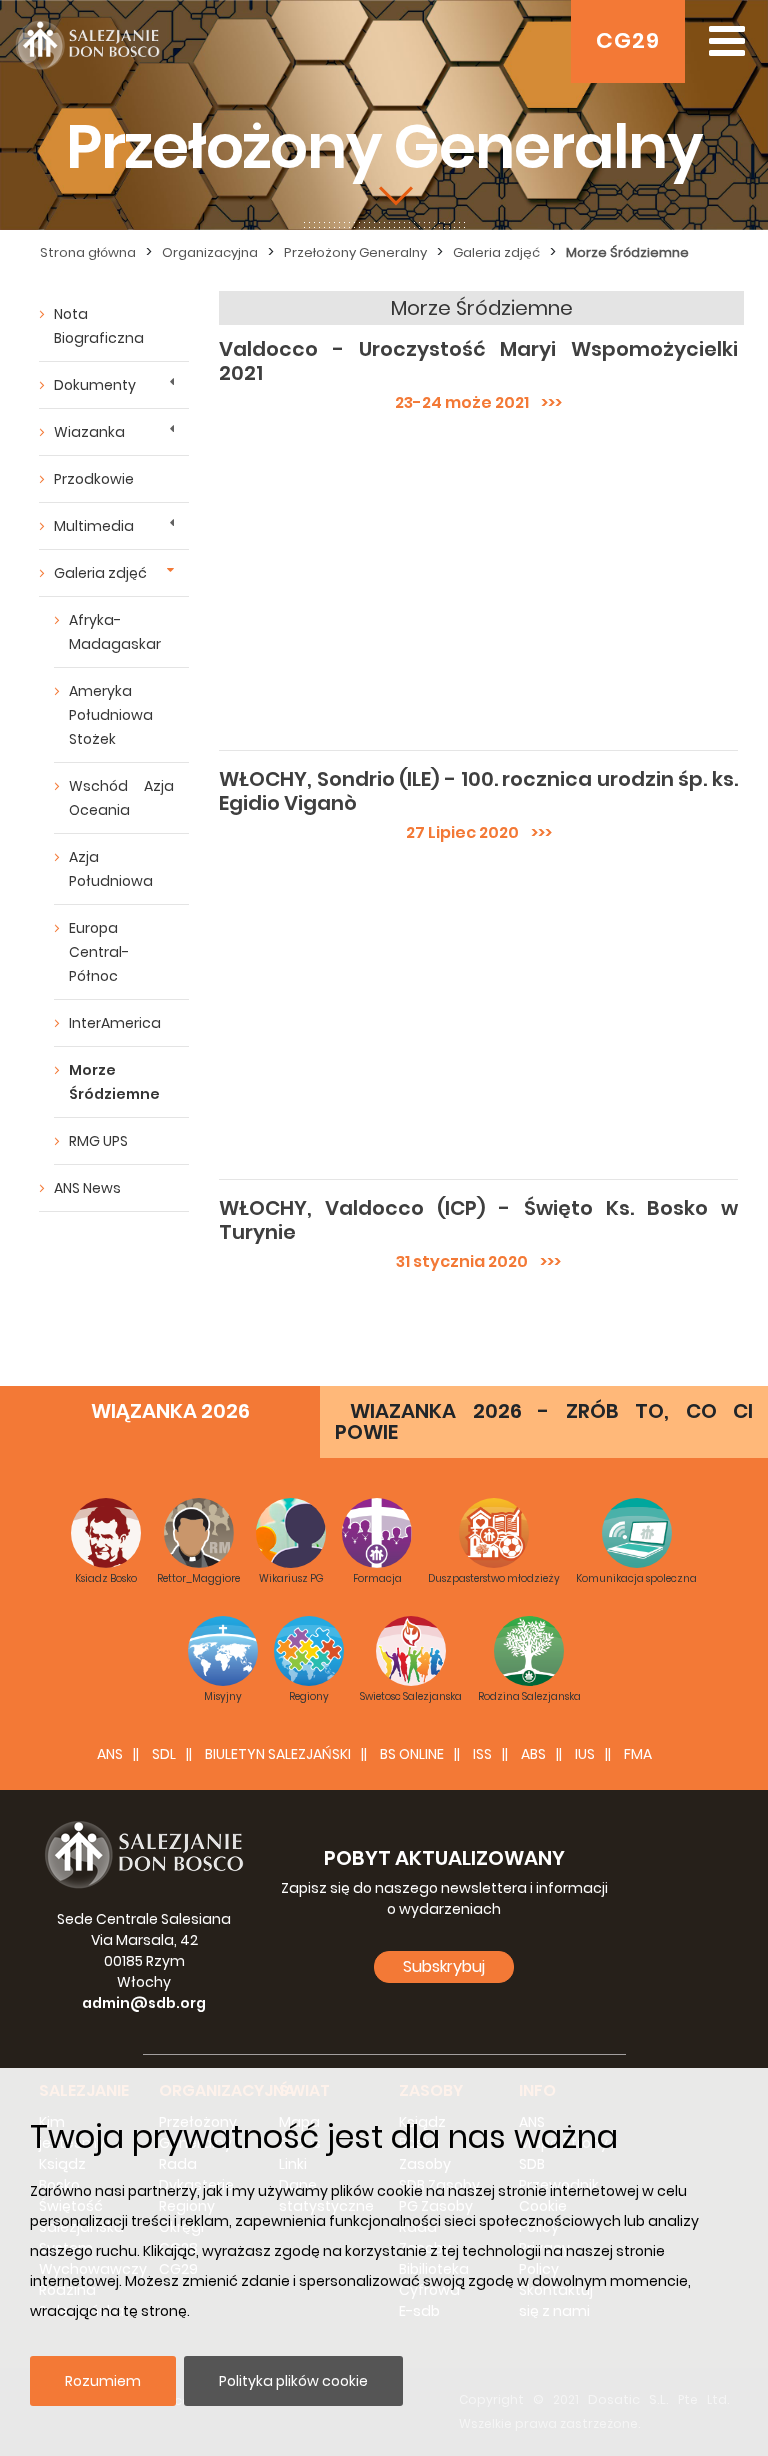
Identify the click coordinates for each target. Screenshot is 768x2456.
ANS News (87, 1188)
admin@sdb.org (144, 2003)
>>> (545, 402)
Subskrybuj (444, 1966)
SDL (164, 1754)
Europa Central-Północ (99, 952)
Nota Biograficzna (99, 326)
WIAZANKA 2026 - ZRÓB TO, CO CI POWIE (544, 1421)
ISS (482, 1754)
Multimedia (94, 526)
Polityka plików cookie (293, 2381)
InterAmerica (115, 1023)
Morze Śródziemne (114, 1082)
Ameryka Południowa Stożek (111, 715)
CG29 (628, 40)
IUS (585, 1754)
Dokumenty (95, 385)
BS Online (412, 1754)
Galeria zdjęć (100, 573)
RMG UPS (98, 1141)
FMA (638, 1754)
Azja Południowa (111, 869)
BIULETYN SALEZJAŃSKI (278, 1754)
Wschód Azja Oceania (121, 798)
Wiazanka (89, 432)
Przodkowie (94, 479)
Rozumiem (103, 2381)
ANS (110, 1754)
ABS (533, 1754)
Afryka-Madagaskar (115, 632)
